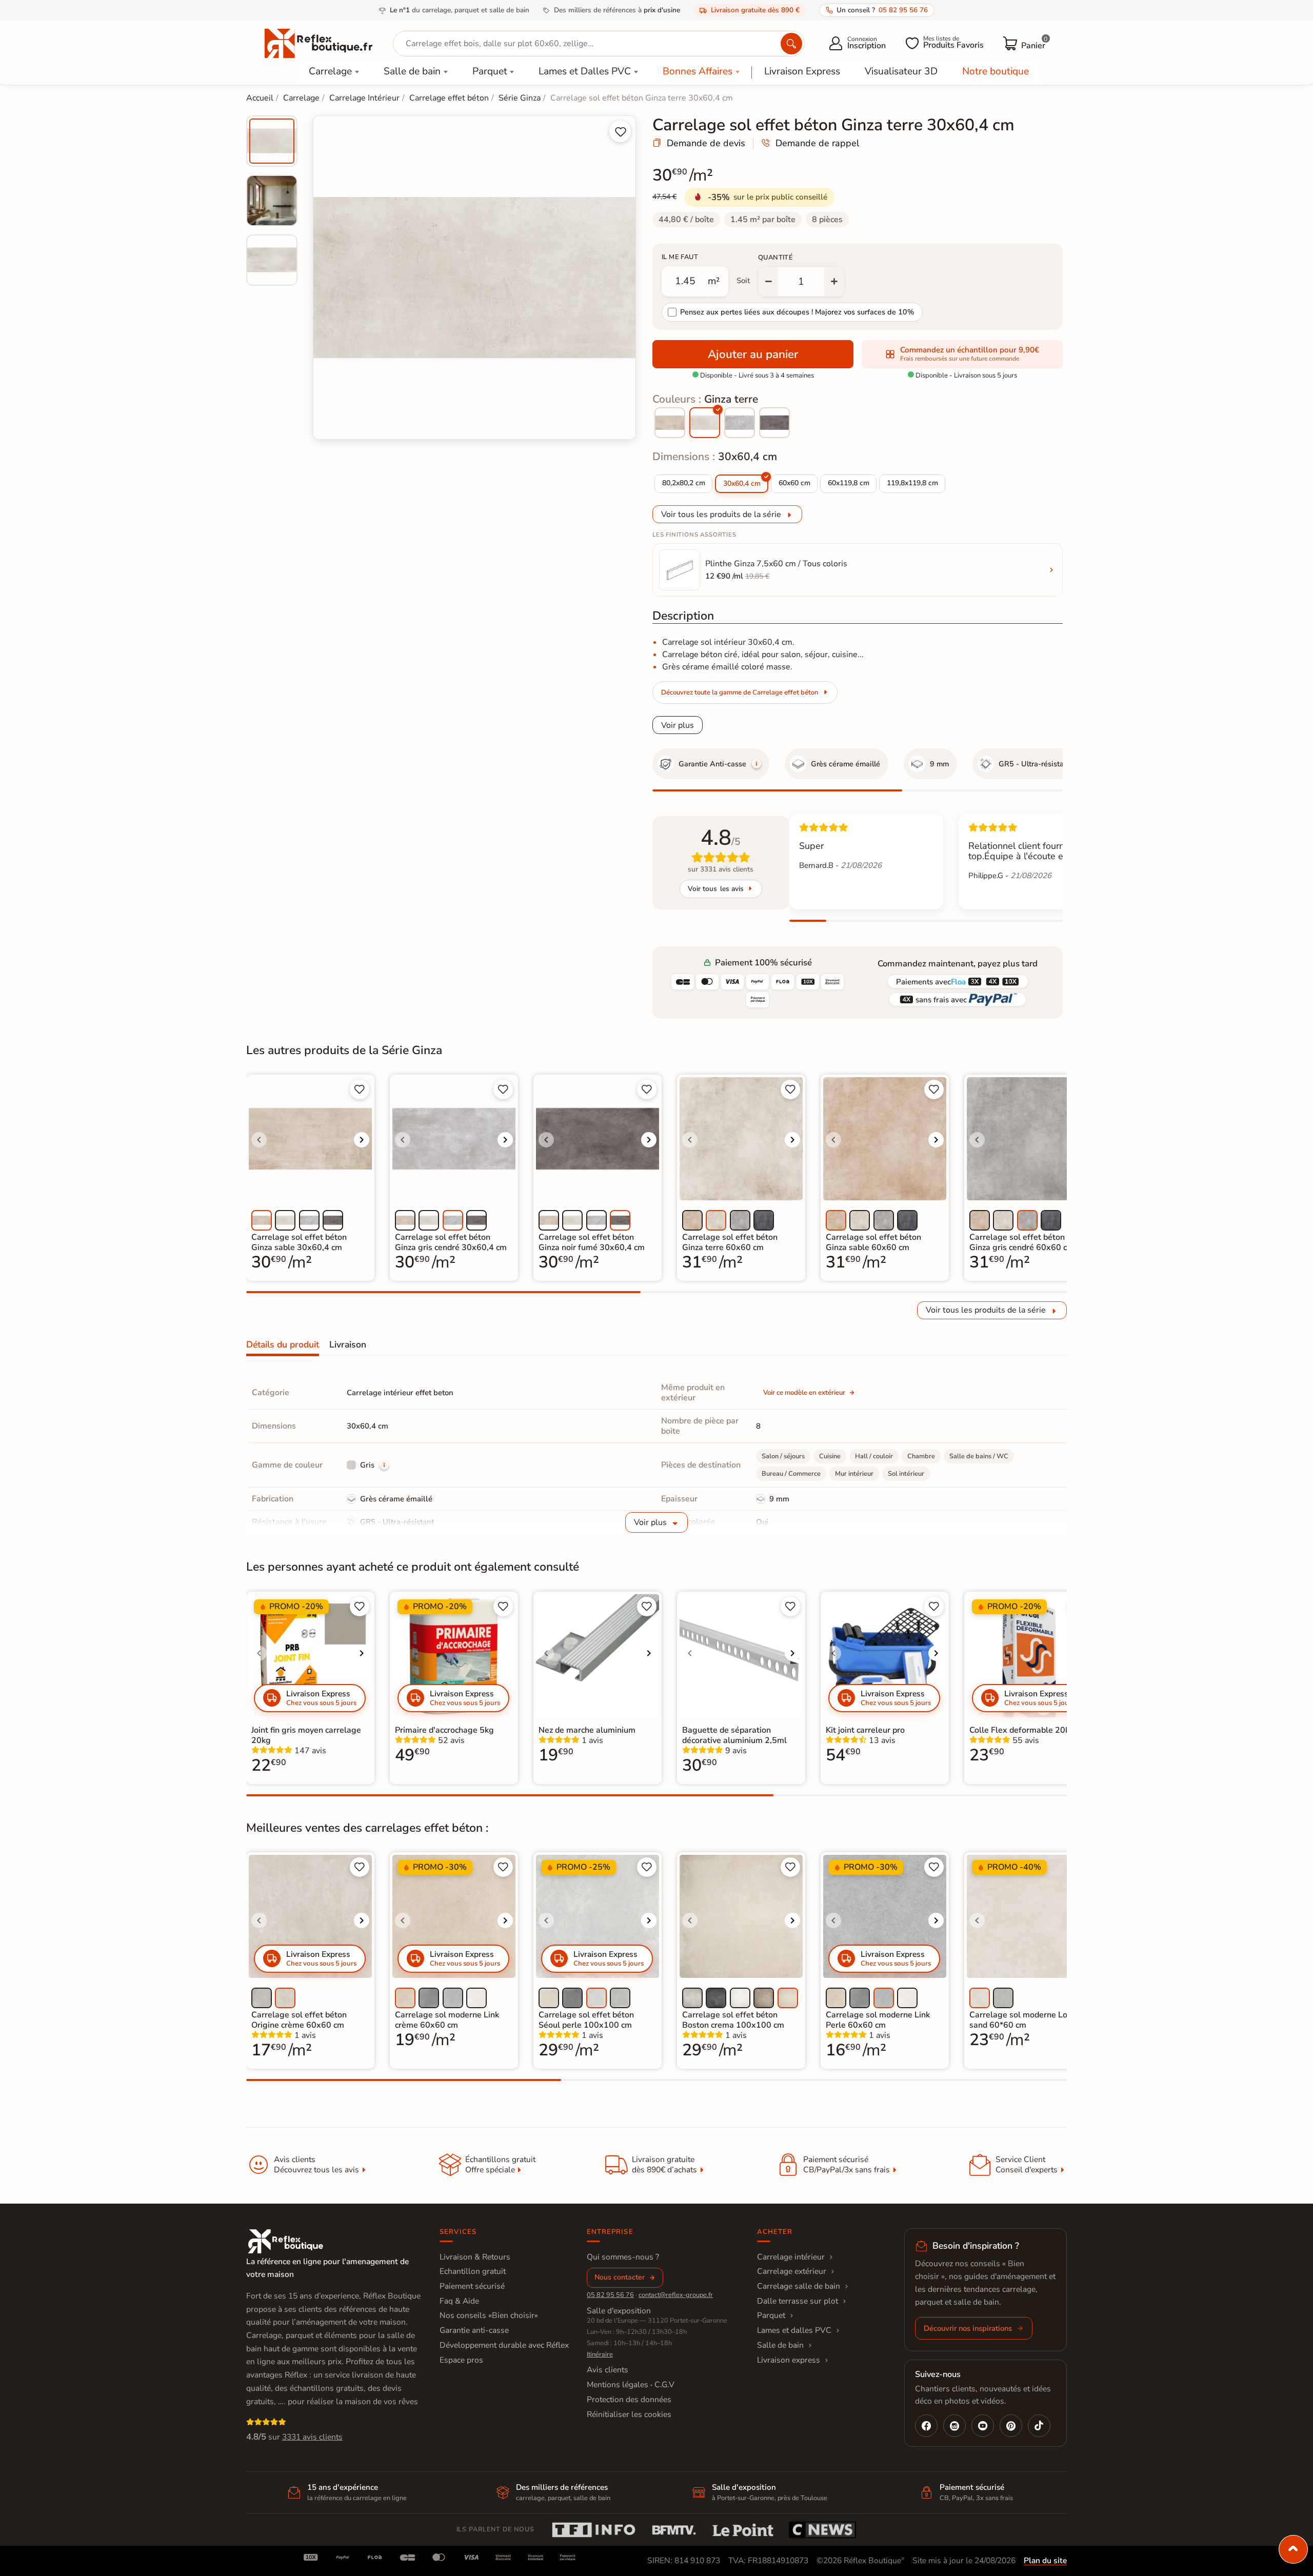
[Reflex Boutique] (319, 43)
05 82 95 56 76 (610, 2295)
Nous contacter (620, 2277)
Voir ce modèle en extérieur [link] (804, 1393)
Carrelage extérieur (792, 2271)
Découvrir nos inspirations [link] (968, 2328)
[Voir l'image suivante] (362, 1140)
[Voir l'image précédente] (259, 1140)
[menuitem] (272, 141)
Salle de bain (412, 71)
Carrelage (330, 71)
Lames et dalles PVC (794, 2330)
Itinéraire (600, 2354)
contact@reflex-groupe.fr (676, 2295)
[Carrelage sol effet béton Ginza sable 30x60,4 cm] (670, 423)
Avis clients (608, 2370)
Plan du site (1045, 2561)
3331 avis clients (312, 2437)
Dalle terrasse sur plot (798, 2301)
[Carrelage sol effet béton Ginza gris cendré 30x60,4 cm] (740, 423)
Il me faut (680, 257)
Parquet (490, 71)
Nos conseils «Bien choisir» (489, 2315)
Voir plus (678, 725)
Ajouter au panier (753, 354)
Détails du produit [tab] (283, 1344)
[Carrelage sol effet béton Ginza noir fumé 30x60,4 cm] (774, 423)
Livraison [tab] (348, 1344)
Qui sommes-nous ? (623, 2257)
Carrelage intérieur (791, 2257)
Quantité (775, 257)
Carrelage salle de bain (799, 2286)
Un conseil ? (882, 10)
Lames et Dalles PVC (585, 71)
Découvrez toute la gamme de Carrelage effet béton (740, 692)
